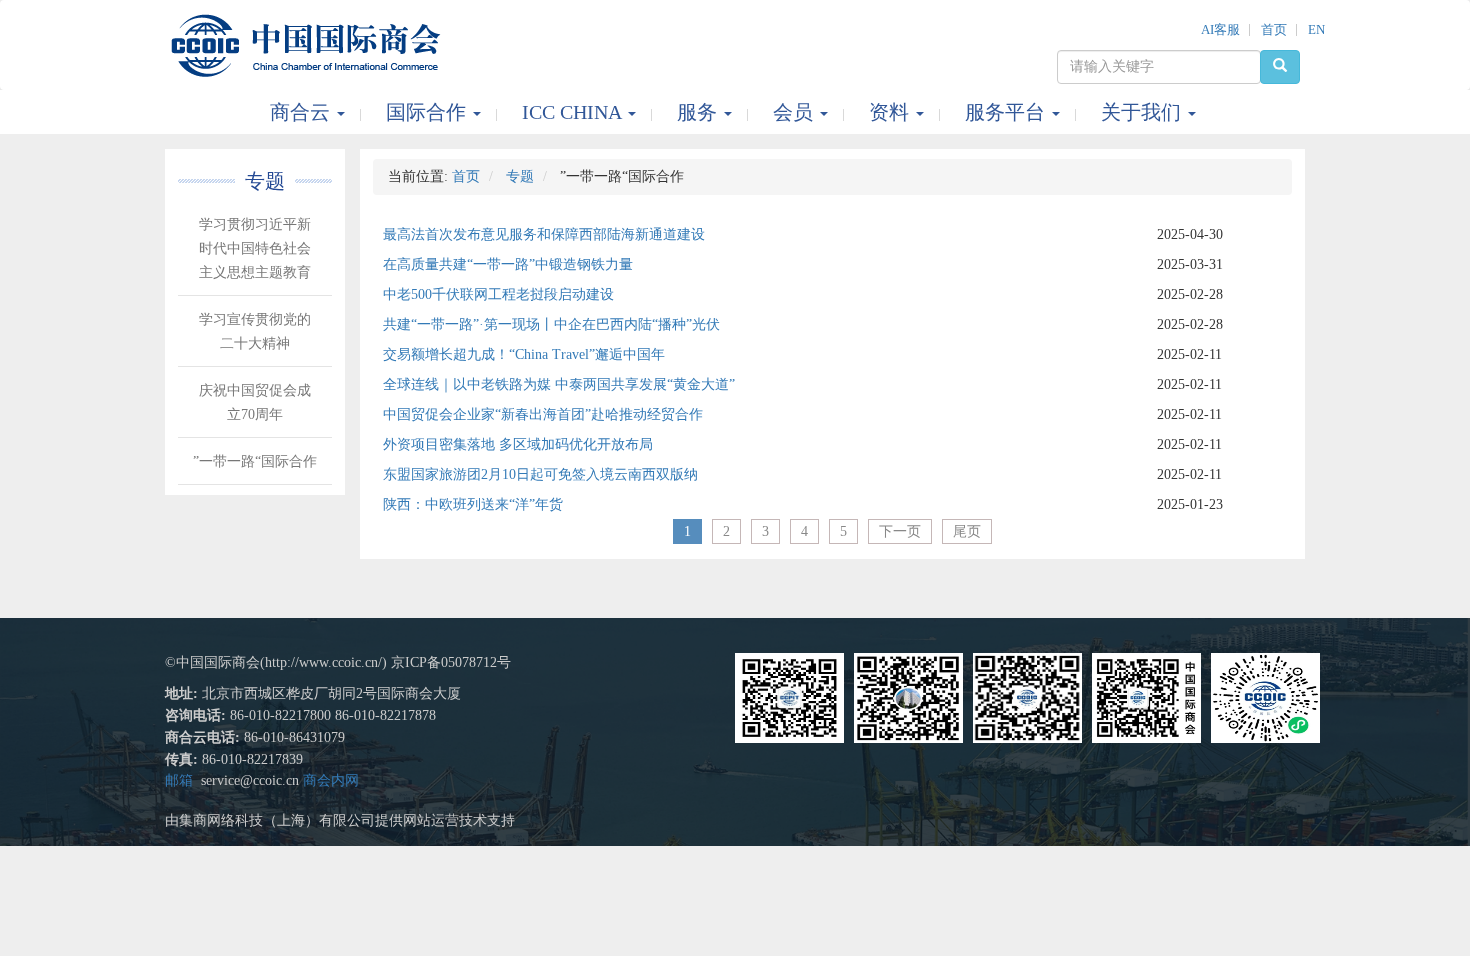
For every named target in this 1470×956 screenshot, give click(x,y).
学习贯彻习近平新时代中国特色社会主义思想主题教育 (255, 248)
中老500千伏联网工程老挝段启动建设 (498, 294)
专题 (520, 176)
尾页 (967, 531)
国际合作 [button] (428, 112)
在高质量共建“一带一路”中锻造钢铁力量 (508, 264)
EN (1316, 29)
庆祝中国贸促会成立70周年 (255, 402)
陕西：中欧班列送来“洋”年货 (473, 504)
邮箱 (179, 780)
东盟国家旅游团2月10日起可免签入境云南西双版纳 (540, 474)
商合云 (302, 112)
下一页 (900, 531)
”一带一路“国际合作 (255, 461)
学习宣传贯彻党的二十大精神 (255, 331)
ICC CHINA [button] (574, 112)
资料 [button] (891, 112)
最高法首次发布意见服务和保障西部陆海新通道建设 (544, 234)
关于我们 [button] (1143, 112)
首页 (1274, 29)
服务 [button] (699, 112)
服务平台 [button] (1007, 112)
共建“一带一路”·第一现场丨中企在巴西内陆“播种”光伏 (551, 324)
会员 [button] (795, 112)
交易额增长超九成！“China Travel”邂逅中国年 (524, 354)
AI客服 (1220, 29)
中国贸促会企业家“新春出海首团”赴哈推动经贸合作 (543, 414)
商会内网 (331, 780)
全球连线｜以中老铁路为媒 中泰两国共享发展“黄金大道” (559, 384)
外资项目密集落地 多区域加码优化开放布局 (518, 444)
